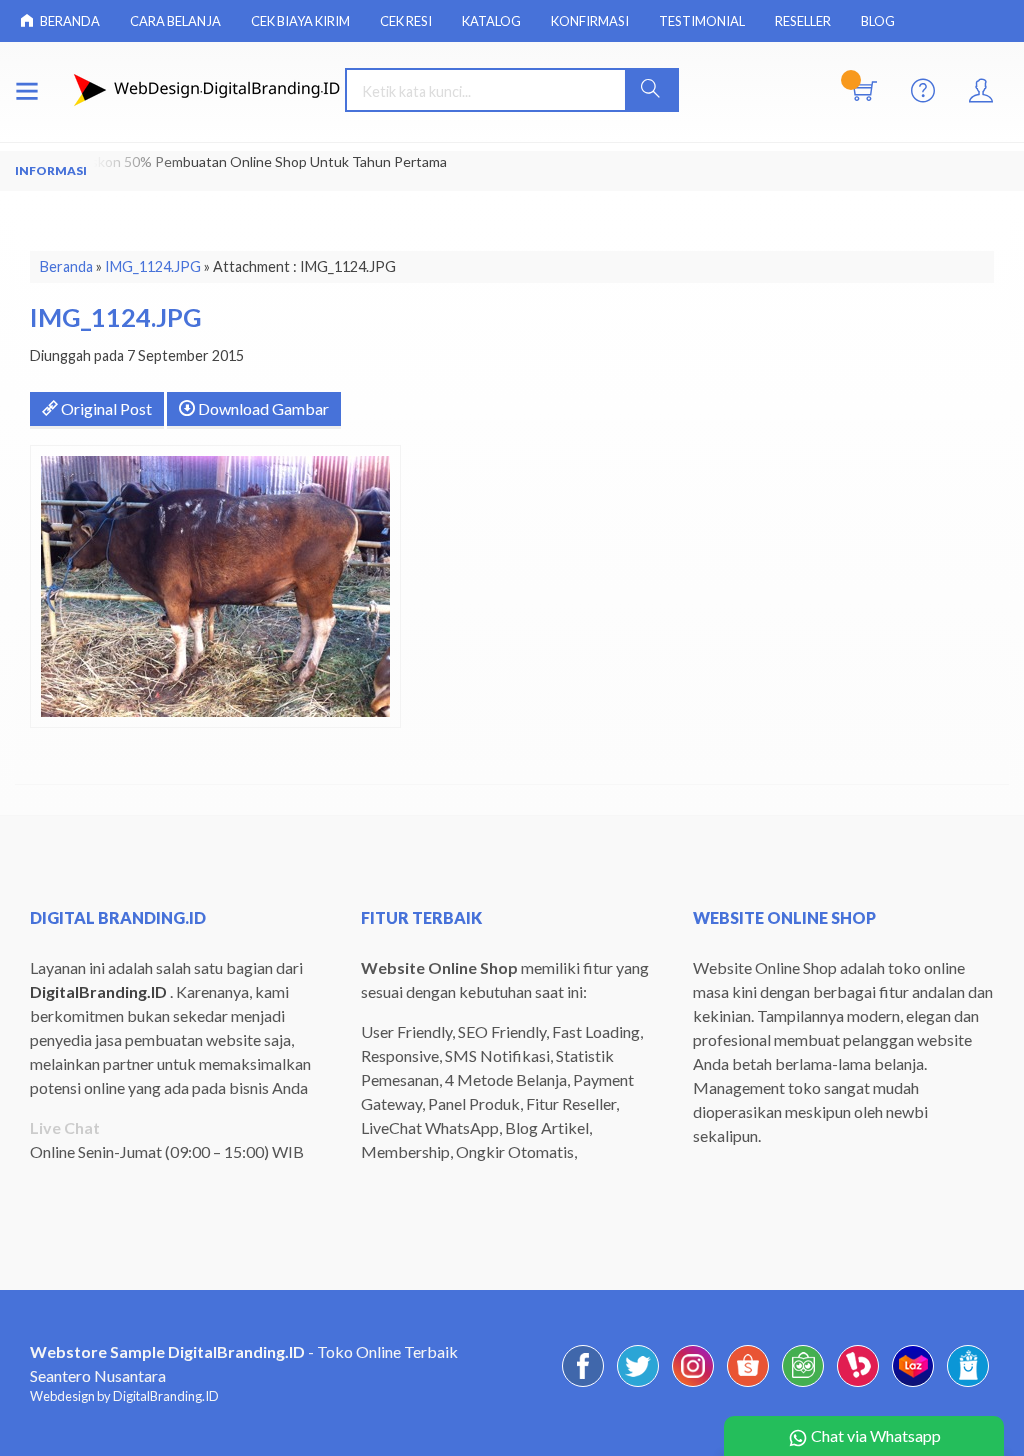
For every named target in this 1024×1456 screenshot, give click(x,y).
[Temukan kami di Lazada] (913, 1385)
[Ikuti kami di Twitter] (638, 1385)
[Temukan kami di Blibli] (968, 1385)
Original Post (105, 408)
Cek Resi (406, 21)
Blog (878, 21)
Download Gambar (262, 408)
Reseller (803, 21)
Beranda (69, 21)
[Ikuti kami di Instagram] (693, 1385)
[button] (651, 90)
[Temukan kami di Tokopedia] (803, 1385)
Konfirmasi (590, 21)
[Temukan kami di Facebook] (583, 1385)
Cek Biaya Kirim (300, 21)
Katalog (491, 21)
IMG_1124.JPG (153, 266)
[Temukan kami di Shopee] (748, 1385)
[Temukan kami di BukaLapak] (858, 1385)
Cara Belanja (175, 21)
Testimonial (702, 21)
